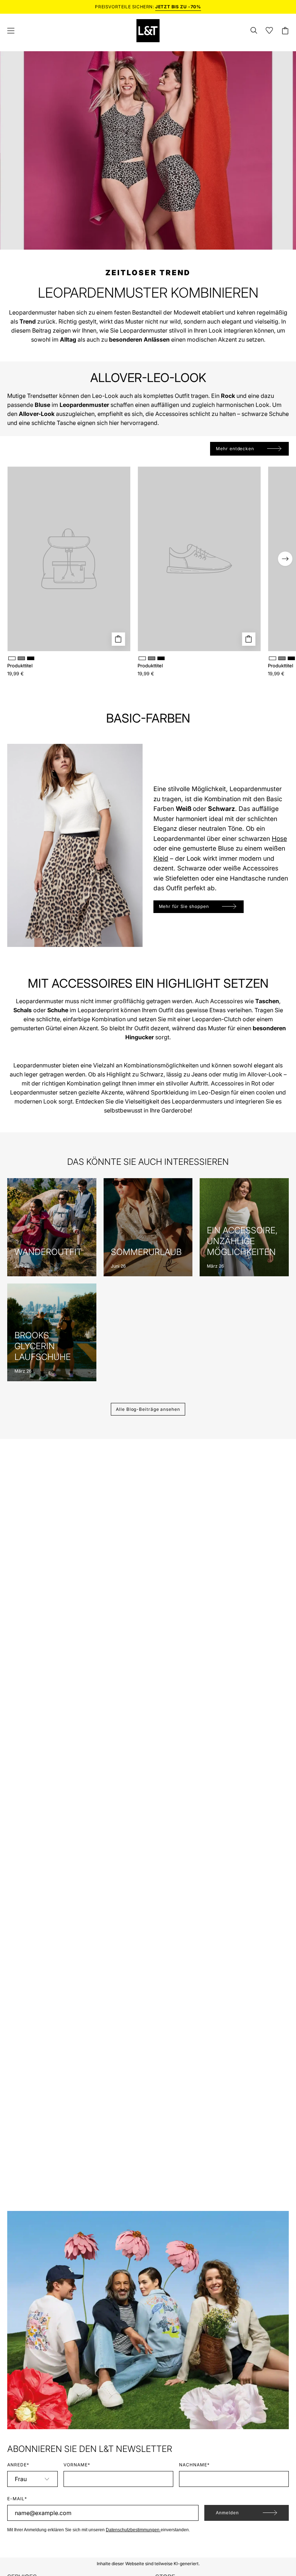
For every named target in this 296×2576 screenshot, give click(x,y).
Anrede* (18, 2465)
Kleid (161, 858)
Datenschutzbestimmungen (133, 2530)
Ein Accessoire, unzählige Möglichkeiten (242, 1241)
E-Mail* (17, 2499)
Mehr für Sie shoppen (184, 906)
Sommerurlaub (146, 1252)
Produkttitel (20, 666)
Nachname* (194, 2465)
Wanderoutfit (48, 1252)
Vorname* (77, 2465)
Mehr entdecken (235, 449)
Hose (279, 839)
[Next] (285, 559)
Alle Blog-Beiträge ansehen (148, 1409)
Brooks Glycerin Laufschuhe (43, 1346)
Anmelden (227, 2513)
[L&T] (148, 31)
